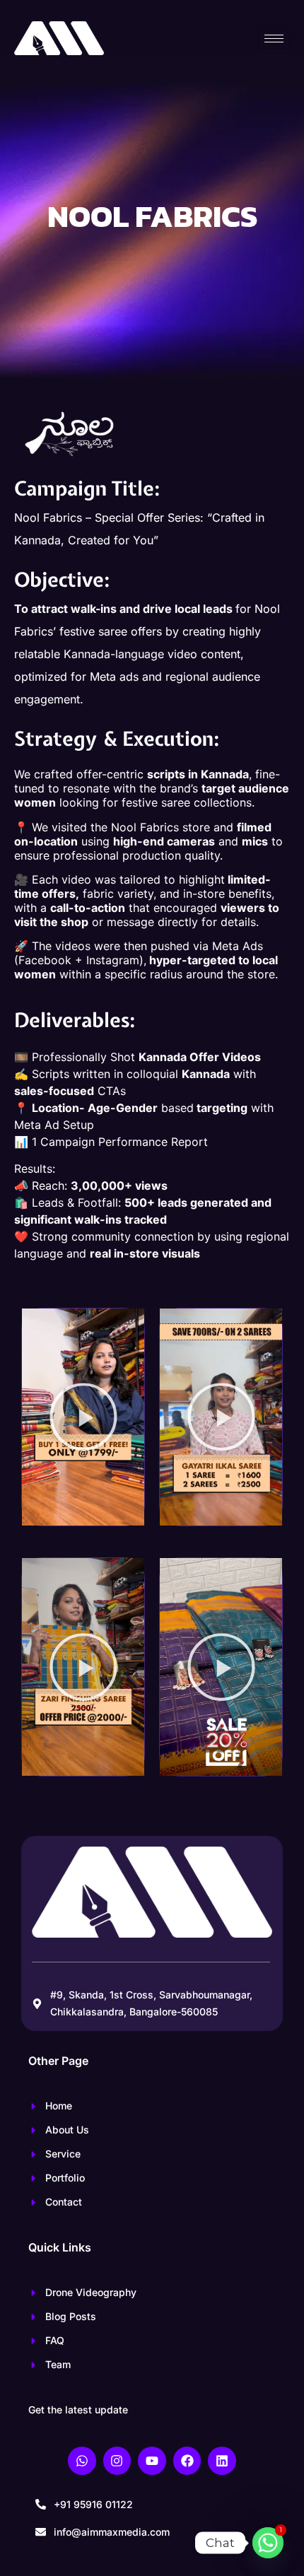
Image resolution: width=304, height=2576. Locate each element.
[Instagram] (117, 2461)
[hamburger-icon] (274, 39)
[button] (83, 1417)
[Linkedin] (222, 2461)
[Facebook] (187, 2461)
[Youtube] (152, 2461)
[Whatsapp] (82, 2461)
